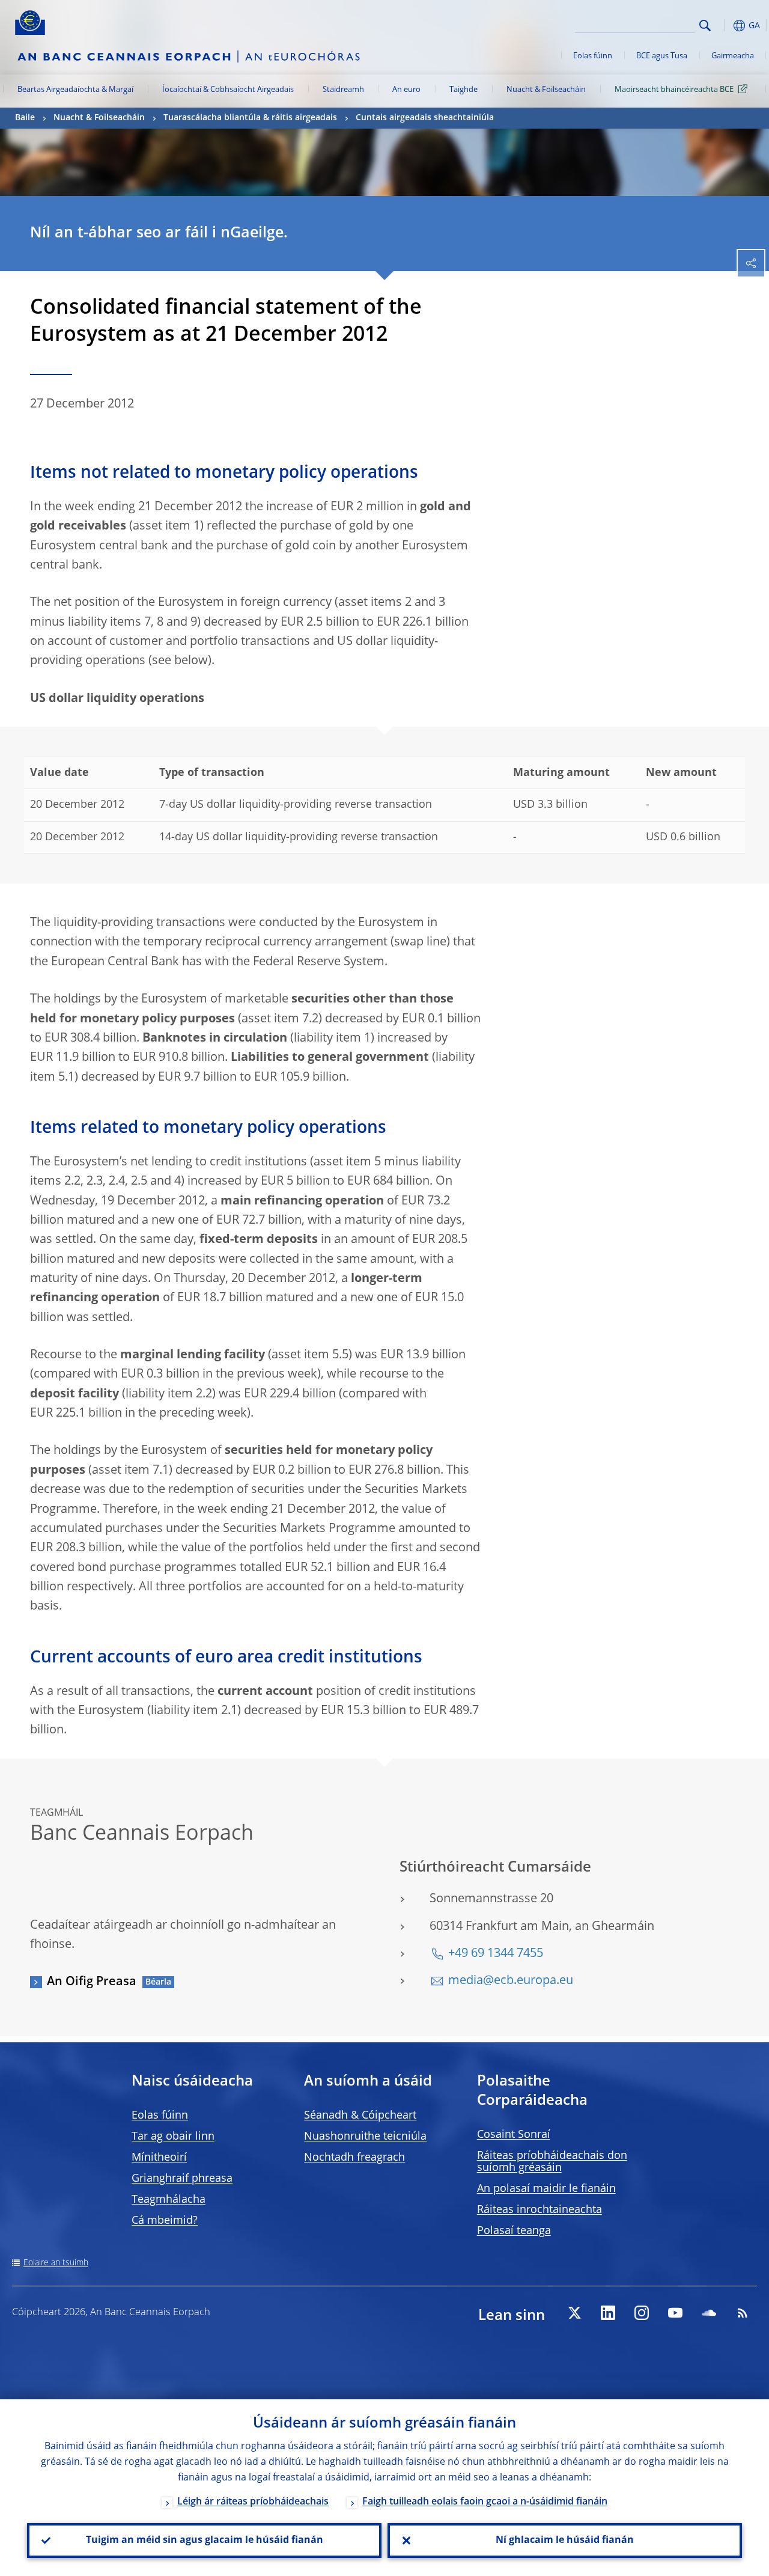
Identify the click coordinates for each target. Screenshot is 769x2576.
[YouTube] (675, 2313)
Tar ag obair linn (173, 2137)
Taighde (464, 90)
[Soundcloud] (709, 2313)
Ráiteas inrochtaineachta (540, 2210)
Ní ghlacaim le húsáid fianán (565, 2541)
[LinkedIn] (608, 2313)
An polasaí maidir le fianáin (546, 2189)
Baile (25, 118)
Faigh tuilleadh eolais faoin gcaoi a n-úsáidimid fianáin (485, 2502)
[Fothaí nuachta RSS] (743, 2313)
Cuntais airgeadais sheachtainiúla (425, 118)
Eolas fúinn (593, 56)
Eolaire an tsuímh (56, 2263)
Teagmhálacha (169, 2200)
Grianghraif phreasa (182, 2179)
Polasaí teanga (514, 2231)
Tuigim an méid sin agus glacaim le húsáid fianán (205, 2541)
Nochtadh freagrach (354, 2158)
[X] (574, 2313)
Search (705, 26)
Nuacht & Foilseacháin (546, 90)
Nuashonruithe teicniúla (365, 2137)
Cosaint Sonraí (514, 2135)
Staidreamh (343, 90)
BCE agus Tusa (662, 56)
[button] (724, 26)
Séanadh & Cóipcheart (360, 2116)
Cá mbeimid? (165, 2221)
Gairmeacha (733, 56)
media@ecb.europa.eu (511, 1981)
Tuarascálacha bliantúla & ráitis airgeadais (250, 118)
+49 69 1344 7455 (496, 1954)
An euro (406, 90)
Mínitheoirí (159, 2158)
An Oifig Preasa (92, 1982)
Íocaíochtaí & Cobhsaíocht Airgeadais (228, 90)
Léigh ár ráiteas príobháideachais (253, 2502)
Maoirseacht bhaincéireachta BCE (674, 90)
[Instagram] (642, 2313)
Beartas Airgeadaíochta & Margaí (75, 90)
